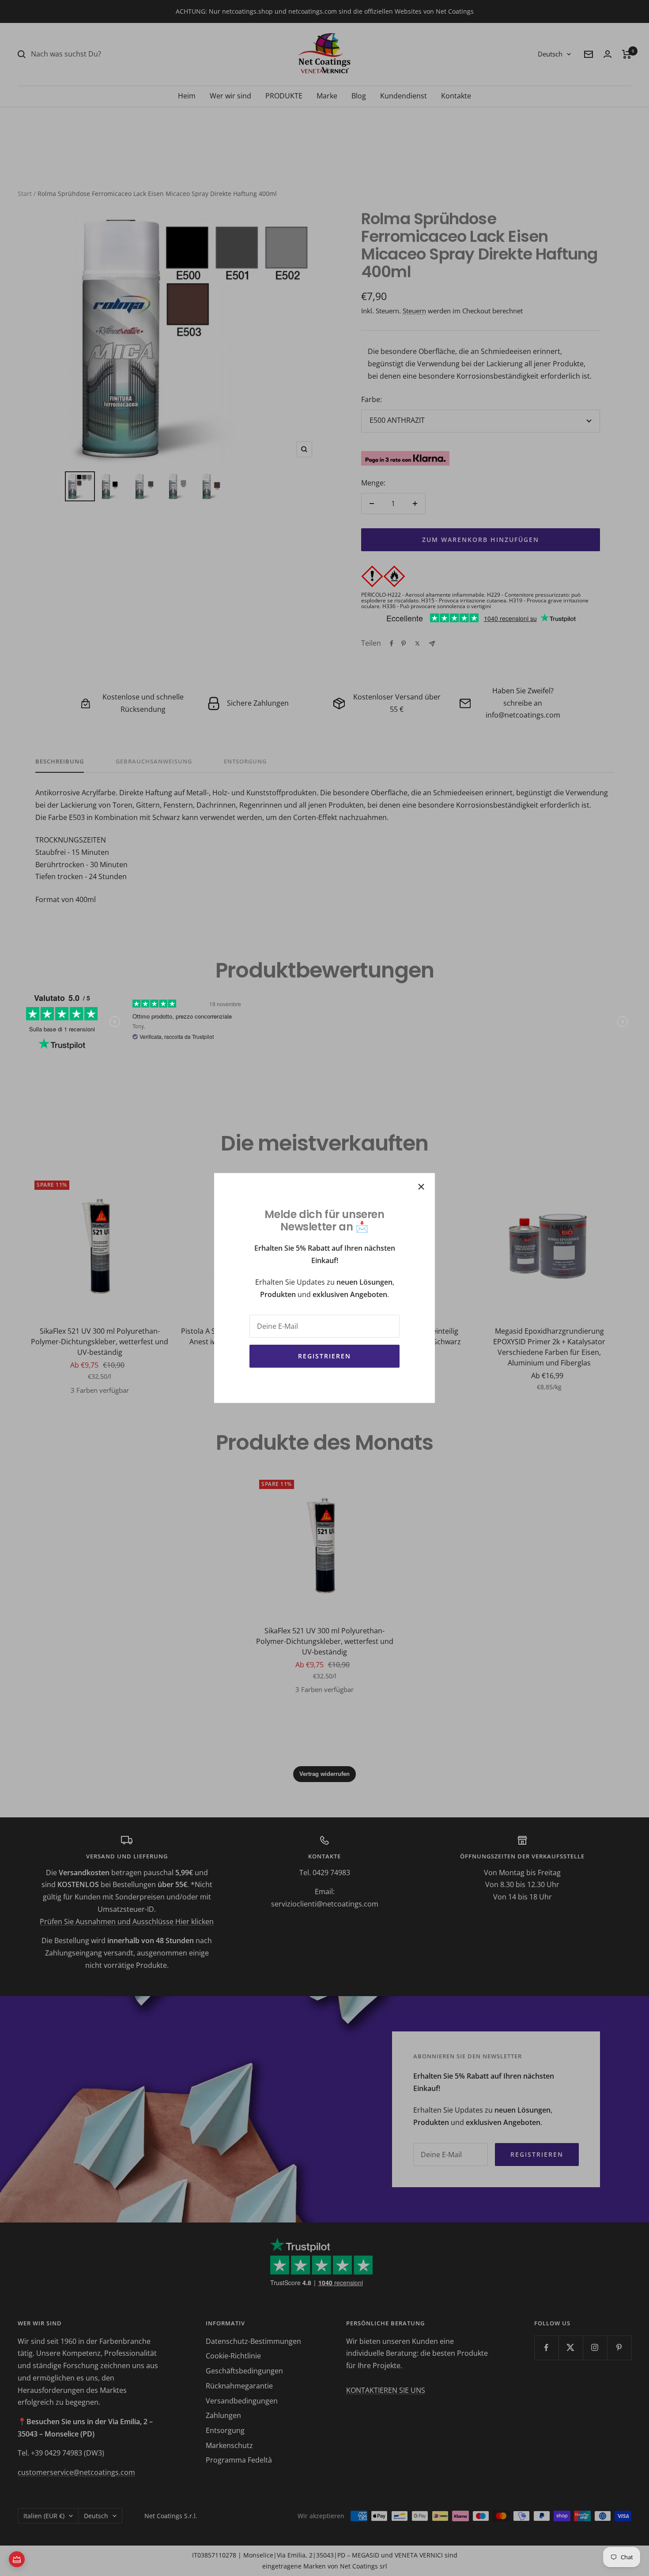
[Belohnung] (17, 2559)
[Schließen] (421, 1187)
